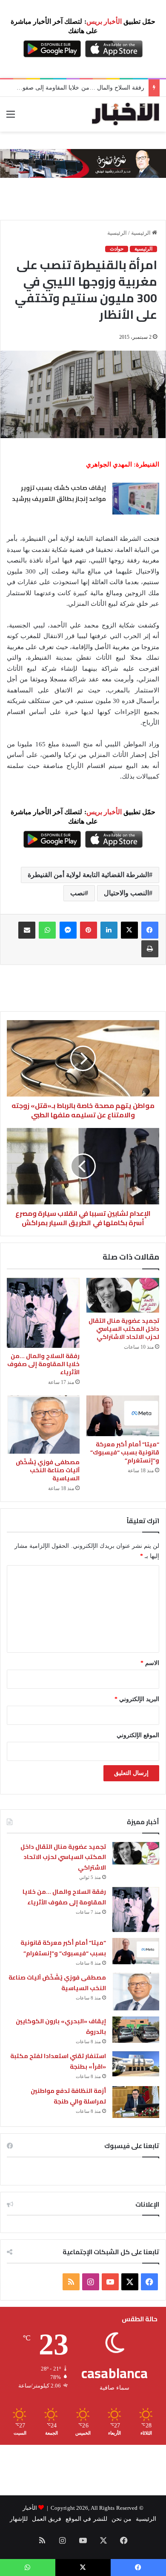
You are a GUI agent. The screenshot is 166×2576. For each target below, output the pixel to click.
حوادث (117, 249)
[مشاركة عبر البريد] (27, 930)
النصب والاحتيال (126, 893)
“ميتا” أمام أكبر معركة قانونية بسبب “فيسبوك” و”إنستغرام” (125, 1452)
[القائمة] (11, 117)
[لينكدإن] (109, 930)
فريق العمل (47, 2519)
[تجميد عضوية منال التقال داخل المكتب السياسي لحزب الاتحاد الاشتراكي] (123, 1295)
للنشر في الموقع (86, 2519)
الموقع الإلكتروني (138, 1735)
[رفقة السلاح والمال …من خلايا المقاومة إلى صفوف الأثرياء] (43, 1313)
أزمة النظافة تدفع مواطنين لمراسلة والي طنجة (68, 2096)
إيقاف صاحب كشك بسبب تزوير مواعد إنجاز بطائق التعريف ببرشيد (59, 493)
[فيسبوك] (150, 930)
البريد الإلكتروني (137, 1699)
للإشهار (19, 2519)
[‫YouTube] (110, 2282)
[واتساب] (47, 930)
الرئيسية (142, 233)
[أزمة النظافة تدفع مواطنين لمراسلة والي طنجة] (136, 2102)
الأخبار (30, 2508)
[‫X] (129, 930)
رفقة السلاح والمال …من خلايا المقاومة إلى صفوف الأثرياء (43, 1364)
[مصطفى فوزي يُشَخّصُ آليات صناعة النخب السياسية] (43, 1425)
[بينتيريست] (89, 930)
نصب (77, 893)
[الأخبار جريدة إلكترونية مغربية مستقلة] (126, 114)
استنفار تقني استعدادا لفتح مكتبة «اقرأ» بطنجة (58, 2061)
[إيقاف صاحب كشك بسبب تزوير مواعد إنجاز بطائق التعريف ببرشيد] (136, 499)
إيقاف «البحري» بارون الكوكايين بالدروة (61, 2026)
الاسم (150, 1663)
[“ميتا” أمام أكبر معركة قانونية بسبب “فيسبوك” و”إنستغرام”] (123, 1416)
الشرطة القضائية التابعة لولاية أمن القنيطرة (89, 875)
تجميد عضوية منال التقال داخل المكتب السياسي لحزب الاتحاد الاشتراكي (124, 1329)
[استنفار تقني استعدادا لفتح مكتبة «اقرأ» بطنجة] (136, 2064)
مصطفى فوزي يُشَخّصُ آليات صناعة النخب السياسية (48, 1470)
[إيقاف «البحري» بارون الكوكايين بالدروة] (136, 2030)
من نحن (122, 2519)
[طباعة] (150, 949)
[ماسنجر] (68, 930)
